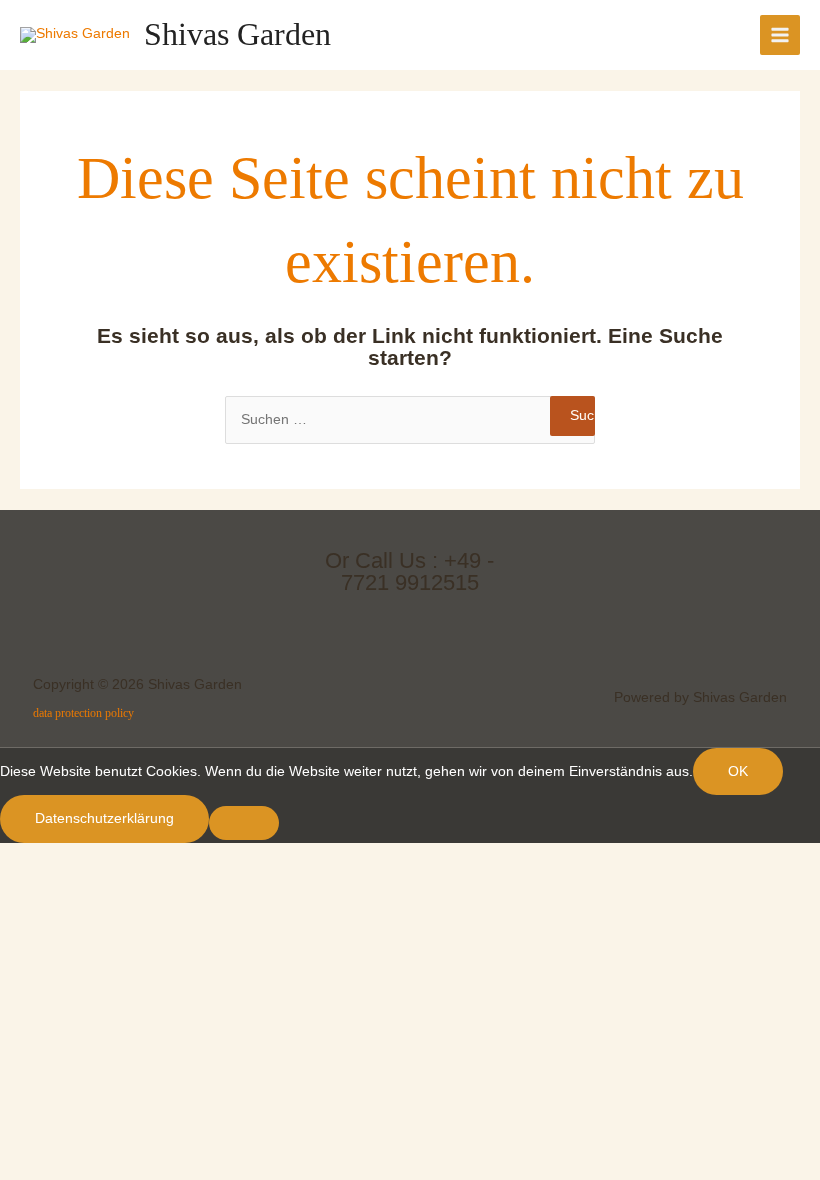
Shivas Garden (237, 34)
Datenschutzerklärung (104, 818)
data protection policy (83, 713)
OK (738, 771)
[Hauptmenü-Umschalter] (780, 35)
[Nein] (244, 823)
